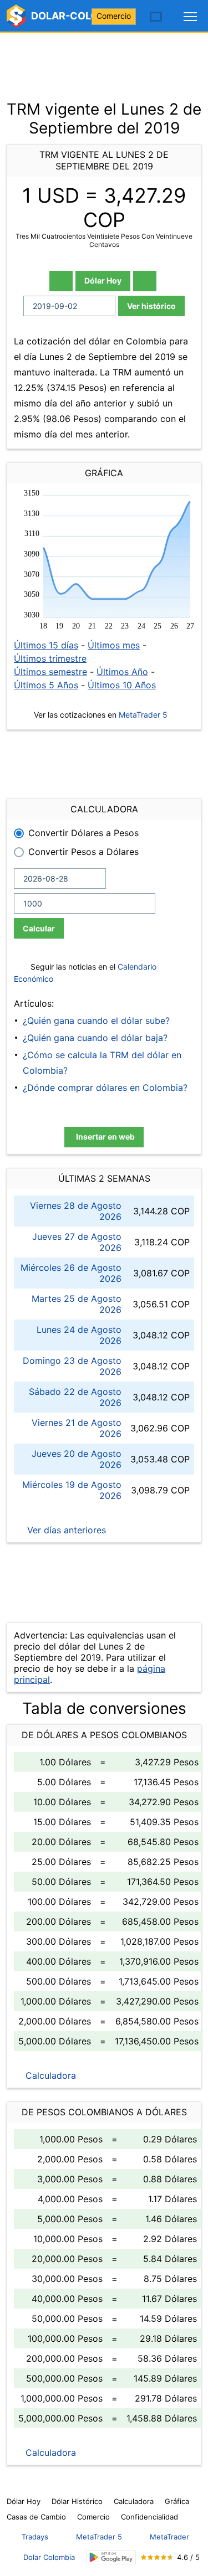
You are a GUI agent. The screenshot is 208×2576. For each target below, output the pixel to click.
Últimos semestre (50, 672)
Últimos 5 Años (46, 685)
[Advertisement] (104, 61)
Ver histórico (151, 306)
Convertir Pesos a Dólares (83, 852)
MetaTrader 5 (143, 715)
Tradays (35, 2537)
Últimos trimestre (50, 658)
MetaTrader (169, 2537)
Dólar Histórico (77, 2501)
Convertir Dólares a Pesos (83, 833)
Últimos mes (114, 645)
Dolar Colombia (49, 2557)
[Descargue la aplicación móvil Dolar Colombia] (111, 2557)
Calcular (39, 928)
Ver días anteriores (65, 1530)
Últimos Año (122, 672)
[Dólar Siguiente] (145, 281)
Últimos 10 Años (122, 685)
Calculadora (49, 2075)
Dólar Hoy (103, 280)
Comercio (114, 16)
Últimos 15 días (46, 645)
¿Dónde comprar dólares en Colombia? (105, 1088)
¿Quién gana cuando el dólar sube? (96, 1021)
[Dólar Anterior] (61, 281)
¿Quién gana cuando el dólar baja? (95, 1038)
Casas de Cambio (36, 2517)
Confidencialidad (149, 2517)
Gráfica (177, 2501)
